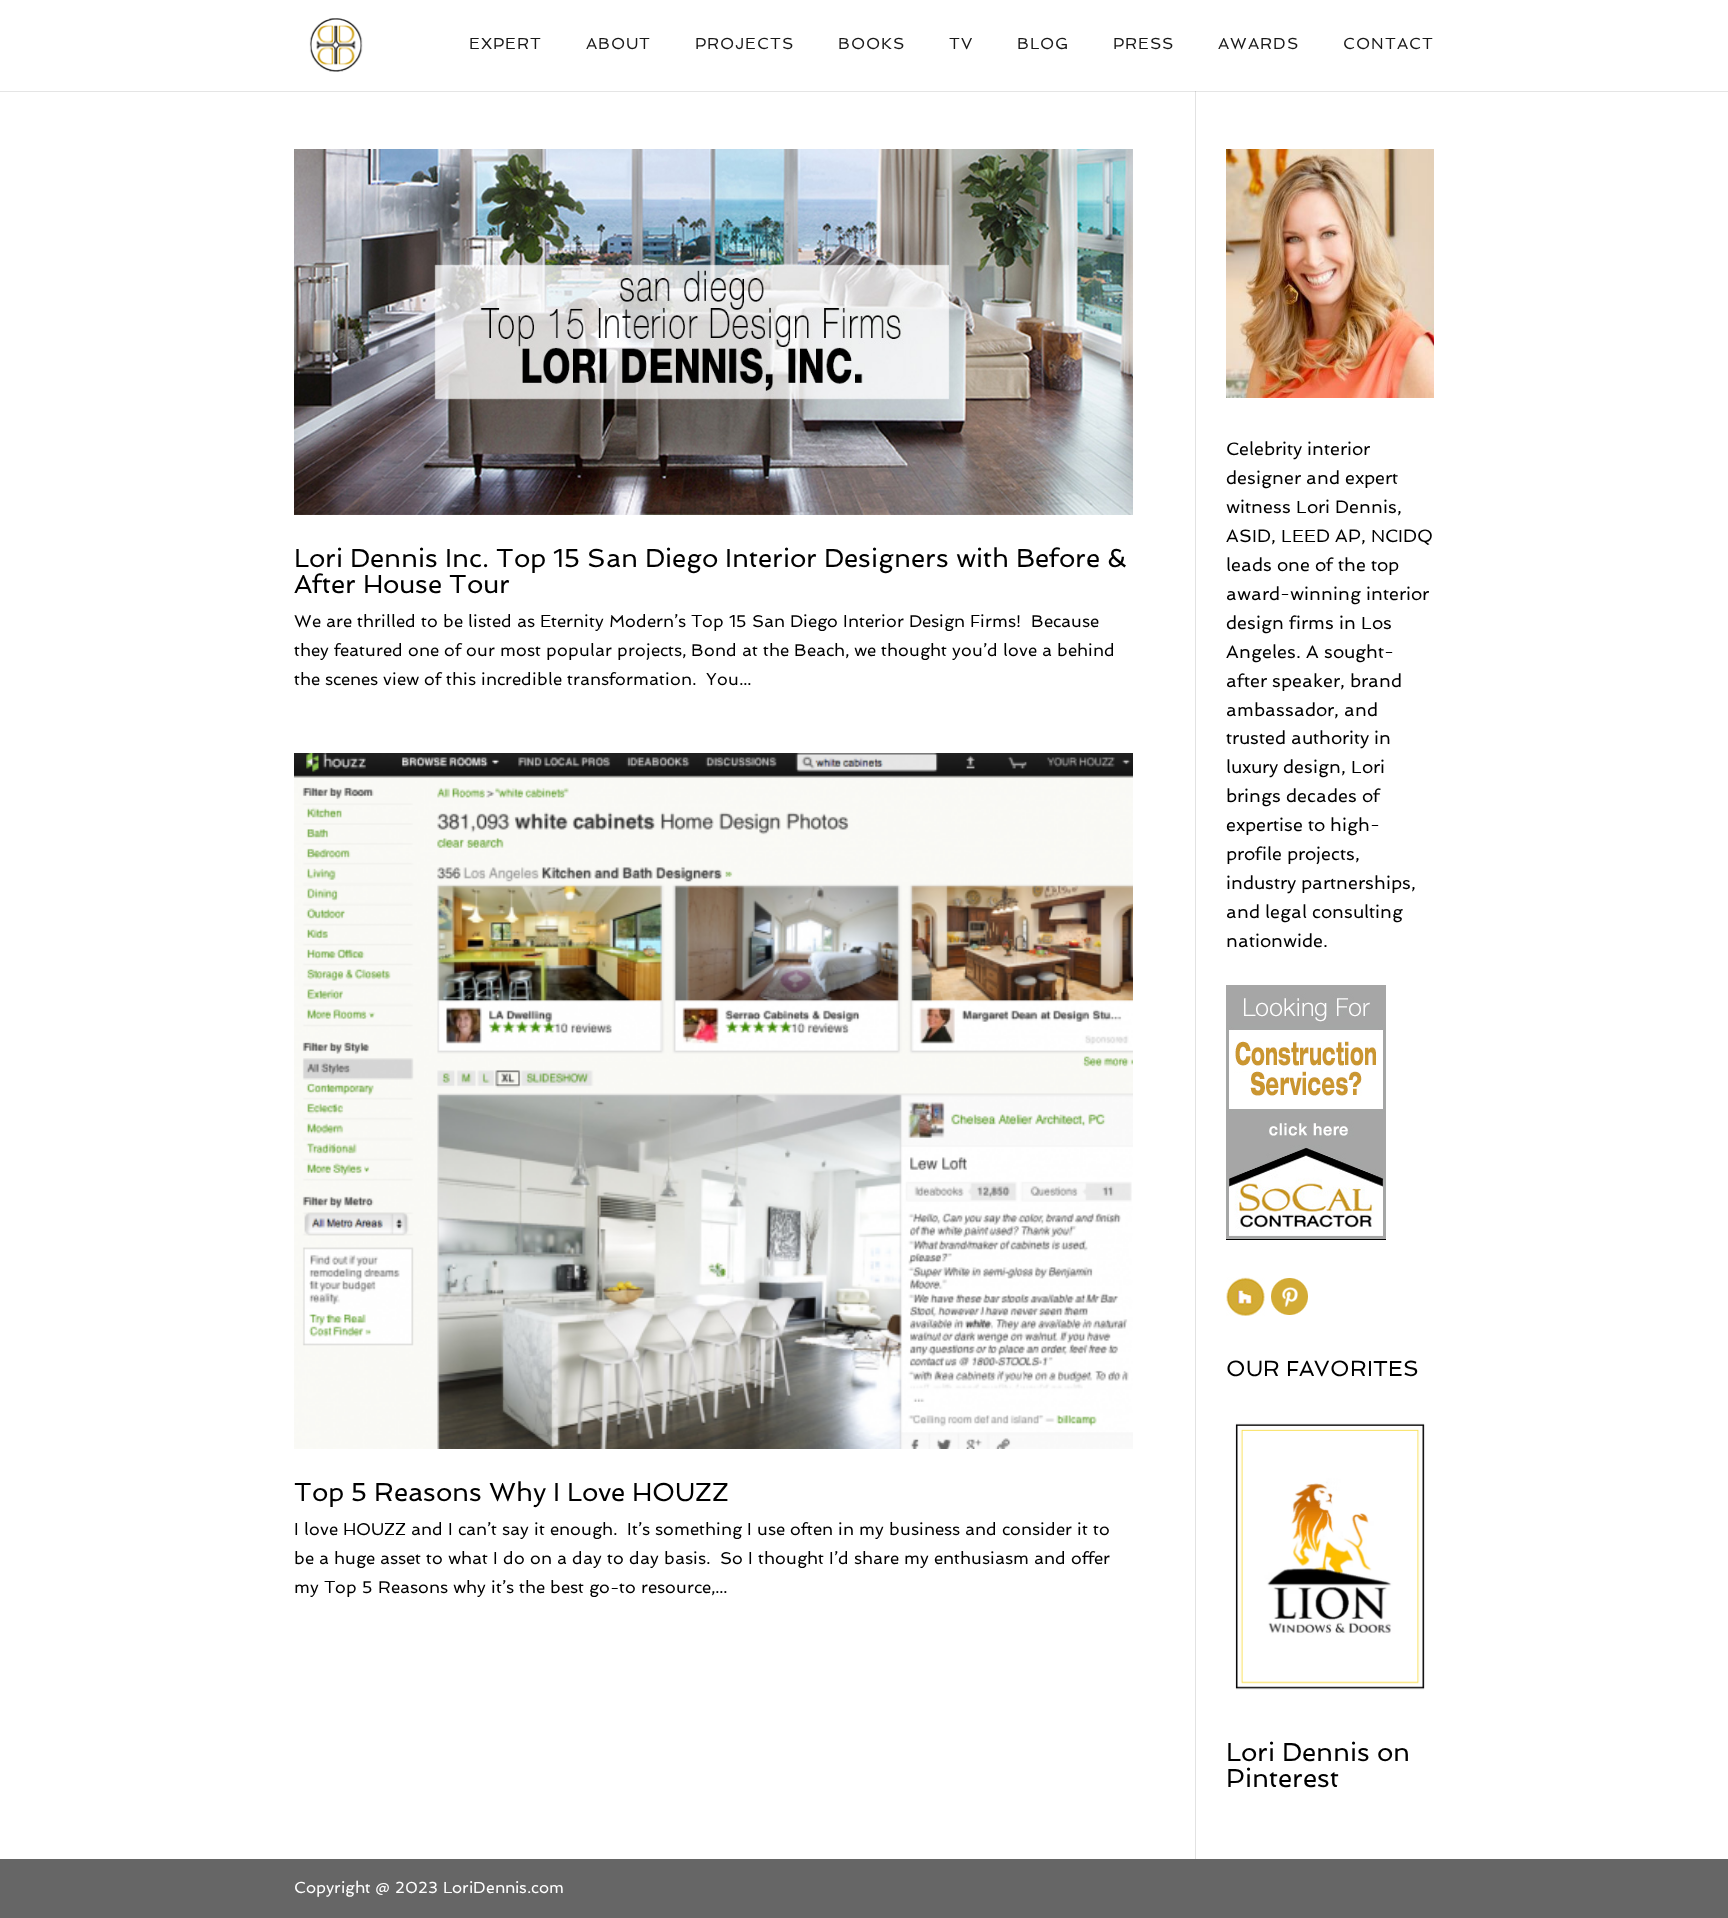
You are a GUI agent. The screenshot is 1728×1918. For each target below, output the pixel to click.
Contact (1388, 45)
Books (871, 45)
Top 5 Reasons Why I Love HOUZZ (511, 1492)
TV (961, 45)
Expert (505, 45)
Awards (1258, 45)
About (618, 45)
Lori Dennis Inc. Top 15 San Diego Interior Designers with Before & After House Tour (710, 571)
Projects (744, 45)
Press (1143, 45)
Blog (1043, 45)
